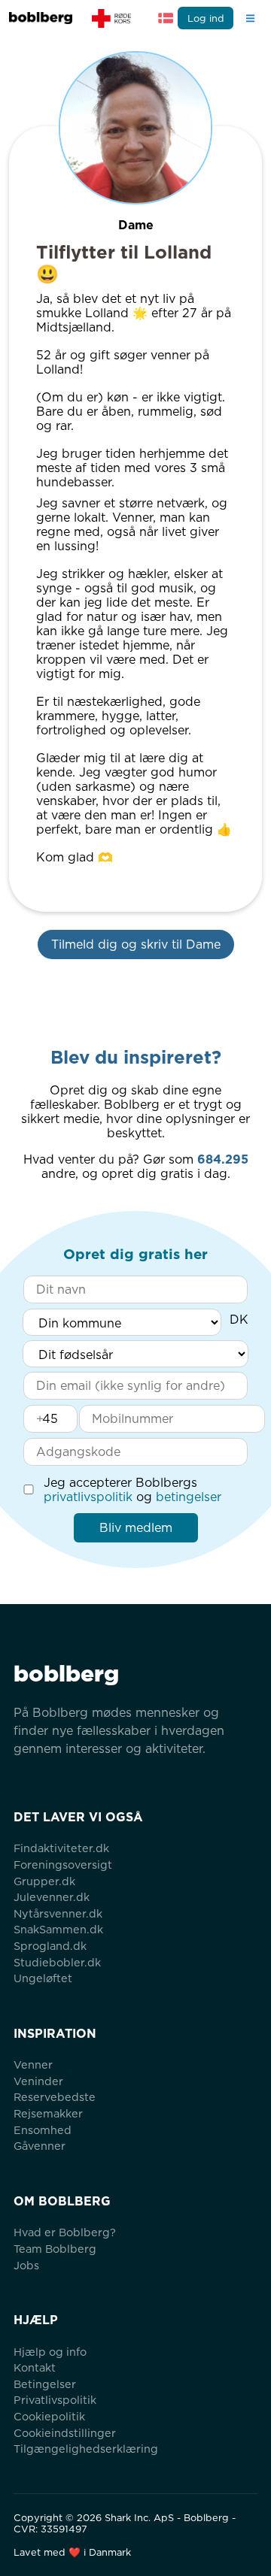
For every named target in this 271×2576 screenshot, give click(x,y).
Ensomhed (43, 2130)
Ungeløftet (43, 1978)
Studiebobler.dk (57, 1962)
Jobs (26, 2265)
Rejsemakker (48, 2113)
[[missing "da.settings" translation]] (166, 18)
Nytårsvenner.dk (58, 1913)
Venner (33, 2064)
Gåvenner (40, 2146)
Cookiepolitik (49, 2416)
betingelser (189, 1497)
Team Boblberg (55, 2249)
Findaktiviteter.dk (61, 1848)
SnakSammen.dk (58, 1929)
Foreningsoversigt (63, 1865)
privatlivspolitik (88, 1497)
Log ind (206, 18)
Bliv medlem (136, 1528)
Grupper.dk (44, 1881)
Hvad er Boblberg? (65, 2232)
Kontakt (35, 2367)
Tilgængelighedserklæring (86, 2449)
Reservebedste (55, 2097)
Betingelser (45, 2384)
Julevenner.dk (52, 1897)
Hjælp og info (50, 2352)
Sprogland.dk (50, 1946)
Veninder (38, 2081)
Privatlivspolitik (55, 2400)
